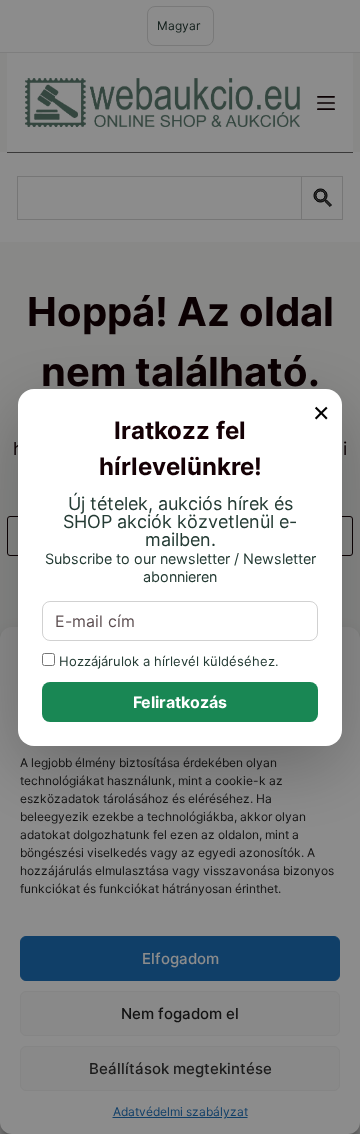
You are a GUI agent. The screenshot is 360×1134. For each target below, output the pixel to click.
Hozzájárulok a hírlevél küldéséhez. (167, 660)
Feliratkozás (180, 702)
